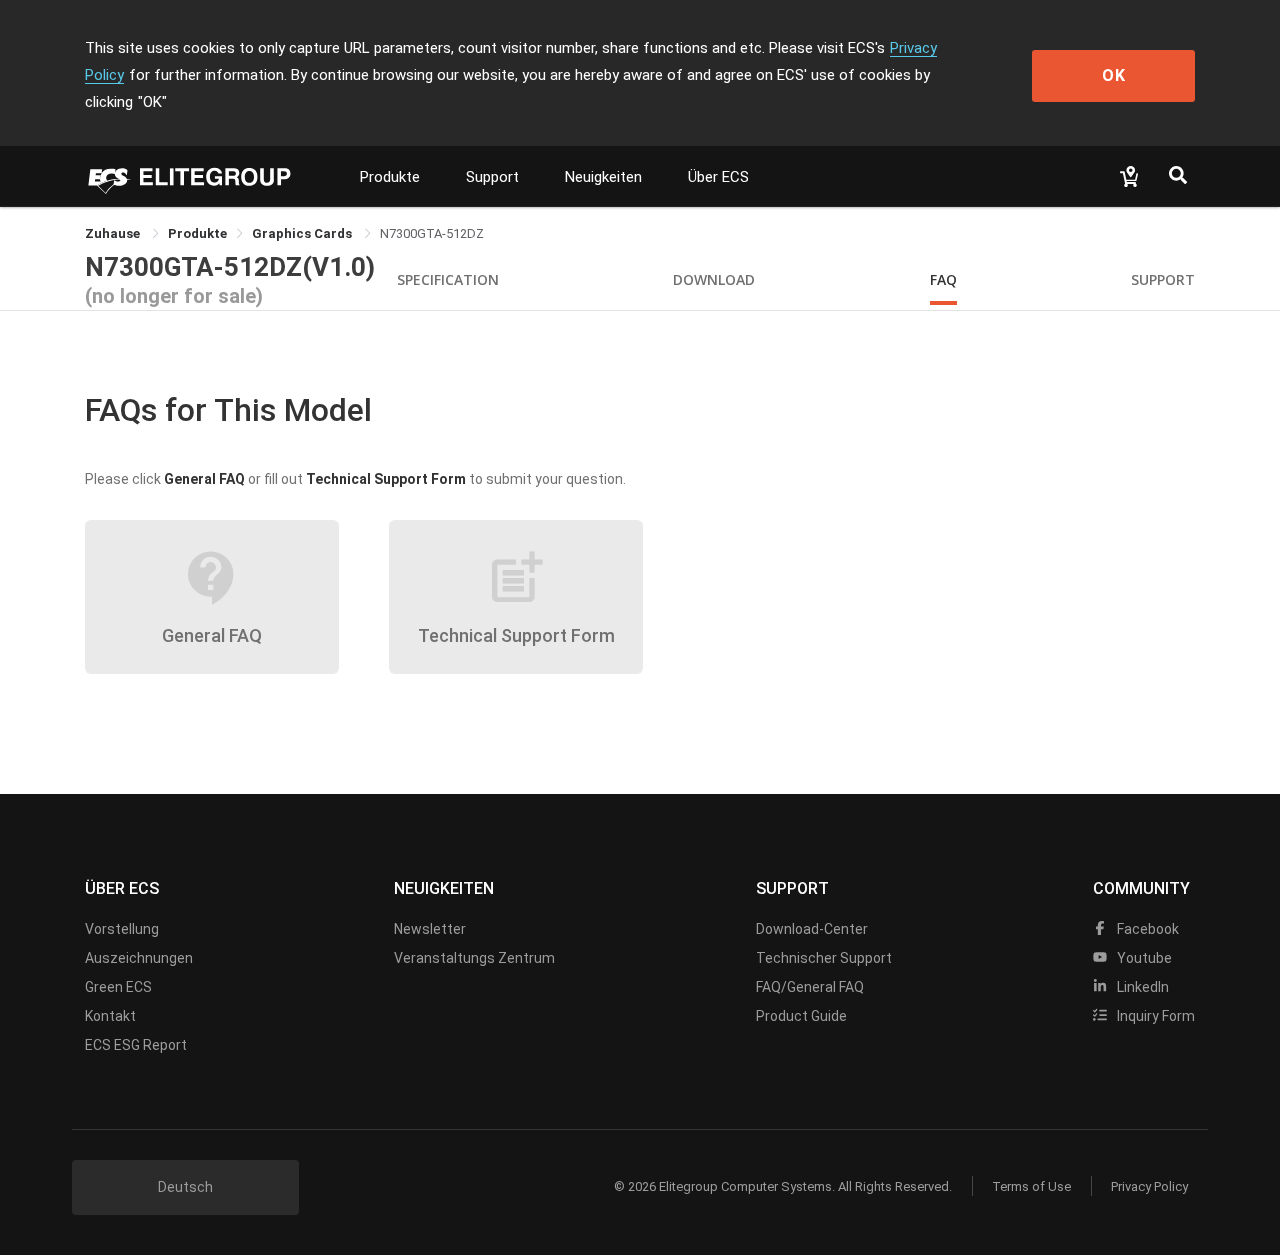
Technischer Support (824, 958)
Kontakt (110, 1016)
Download (714, 279)
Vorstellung (122, 929)
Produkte (390, 177)
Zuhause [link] (114, 233)
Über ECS (718, 177)
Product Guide (801, 1016)
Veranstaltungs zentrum (474, 958)
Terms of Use (1031, 1186)
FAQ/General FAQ (810, 987)
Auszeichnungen (139, 958)
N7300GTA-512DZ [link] (432, 233)
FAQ (943, 279)
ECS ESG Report (136, 1045)
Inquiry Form (1154, 1016)
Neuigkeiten (603, 177)
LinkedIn (1141, 987)
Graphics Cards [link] (303, 233)
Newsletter (430, 929)
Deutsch (185, 1187)
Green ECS (118, 987)
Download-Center (812, 929)
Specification (448, 279)
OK (1114, 75)
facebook (1146, 929)
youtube (1143, 958)
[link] (197, 233)
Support (492, 177)
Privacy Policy (1149, 1186)
